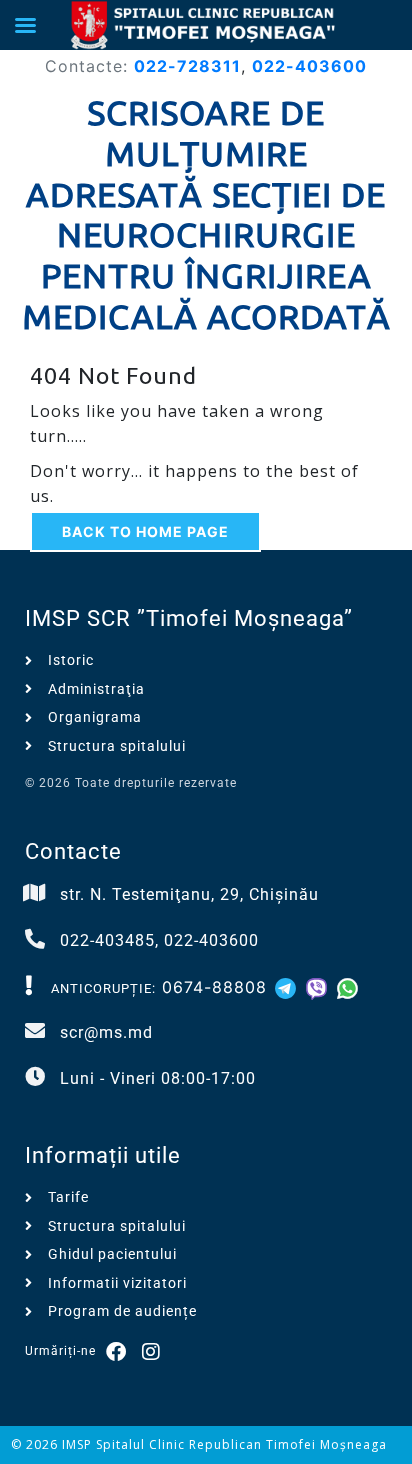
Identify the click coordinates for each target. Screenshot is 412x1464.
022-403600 (309, 66)
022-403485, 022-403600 (159, 940)
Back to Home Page (145, 531)
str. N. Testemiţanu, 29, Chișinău (189, 894)
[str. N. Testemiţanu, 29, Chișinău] (35, 893)
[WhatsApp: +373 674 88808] (347, 987)
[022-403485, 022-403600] (35, 939)
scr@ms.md (106, 1032)
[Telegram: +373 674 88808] (288, 987)
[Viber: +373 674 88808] (319, 987)
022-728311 (187, 66)
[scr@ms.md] (35, 1031)
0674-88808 (214, 987)
